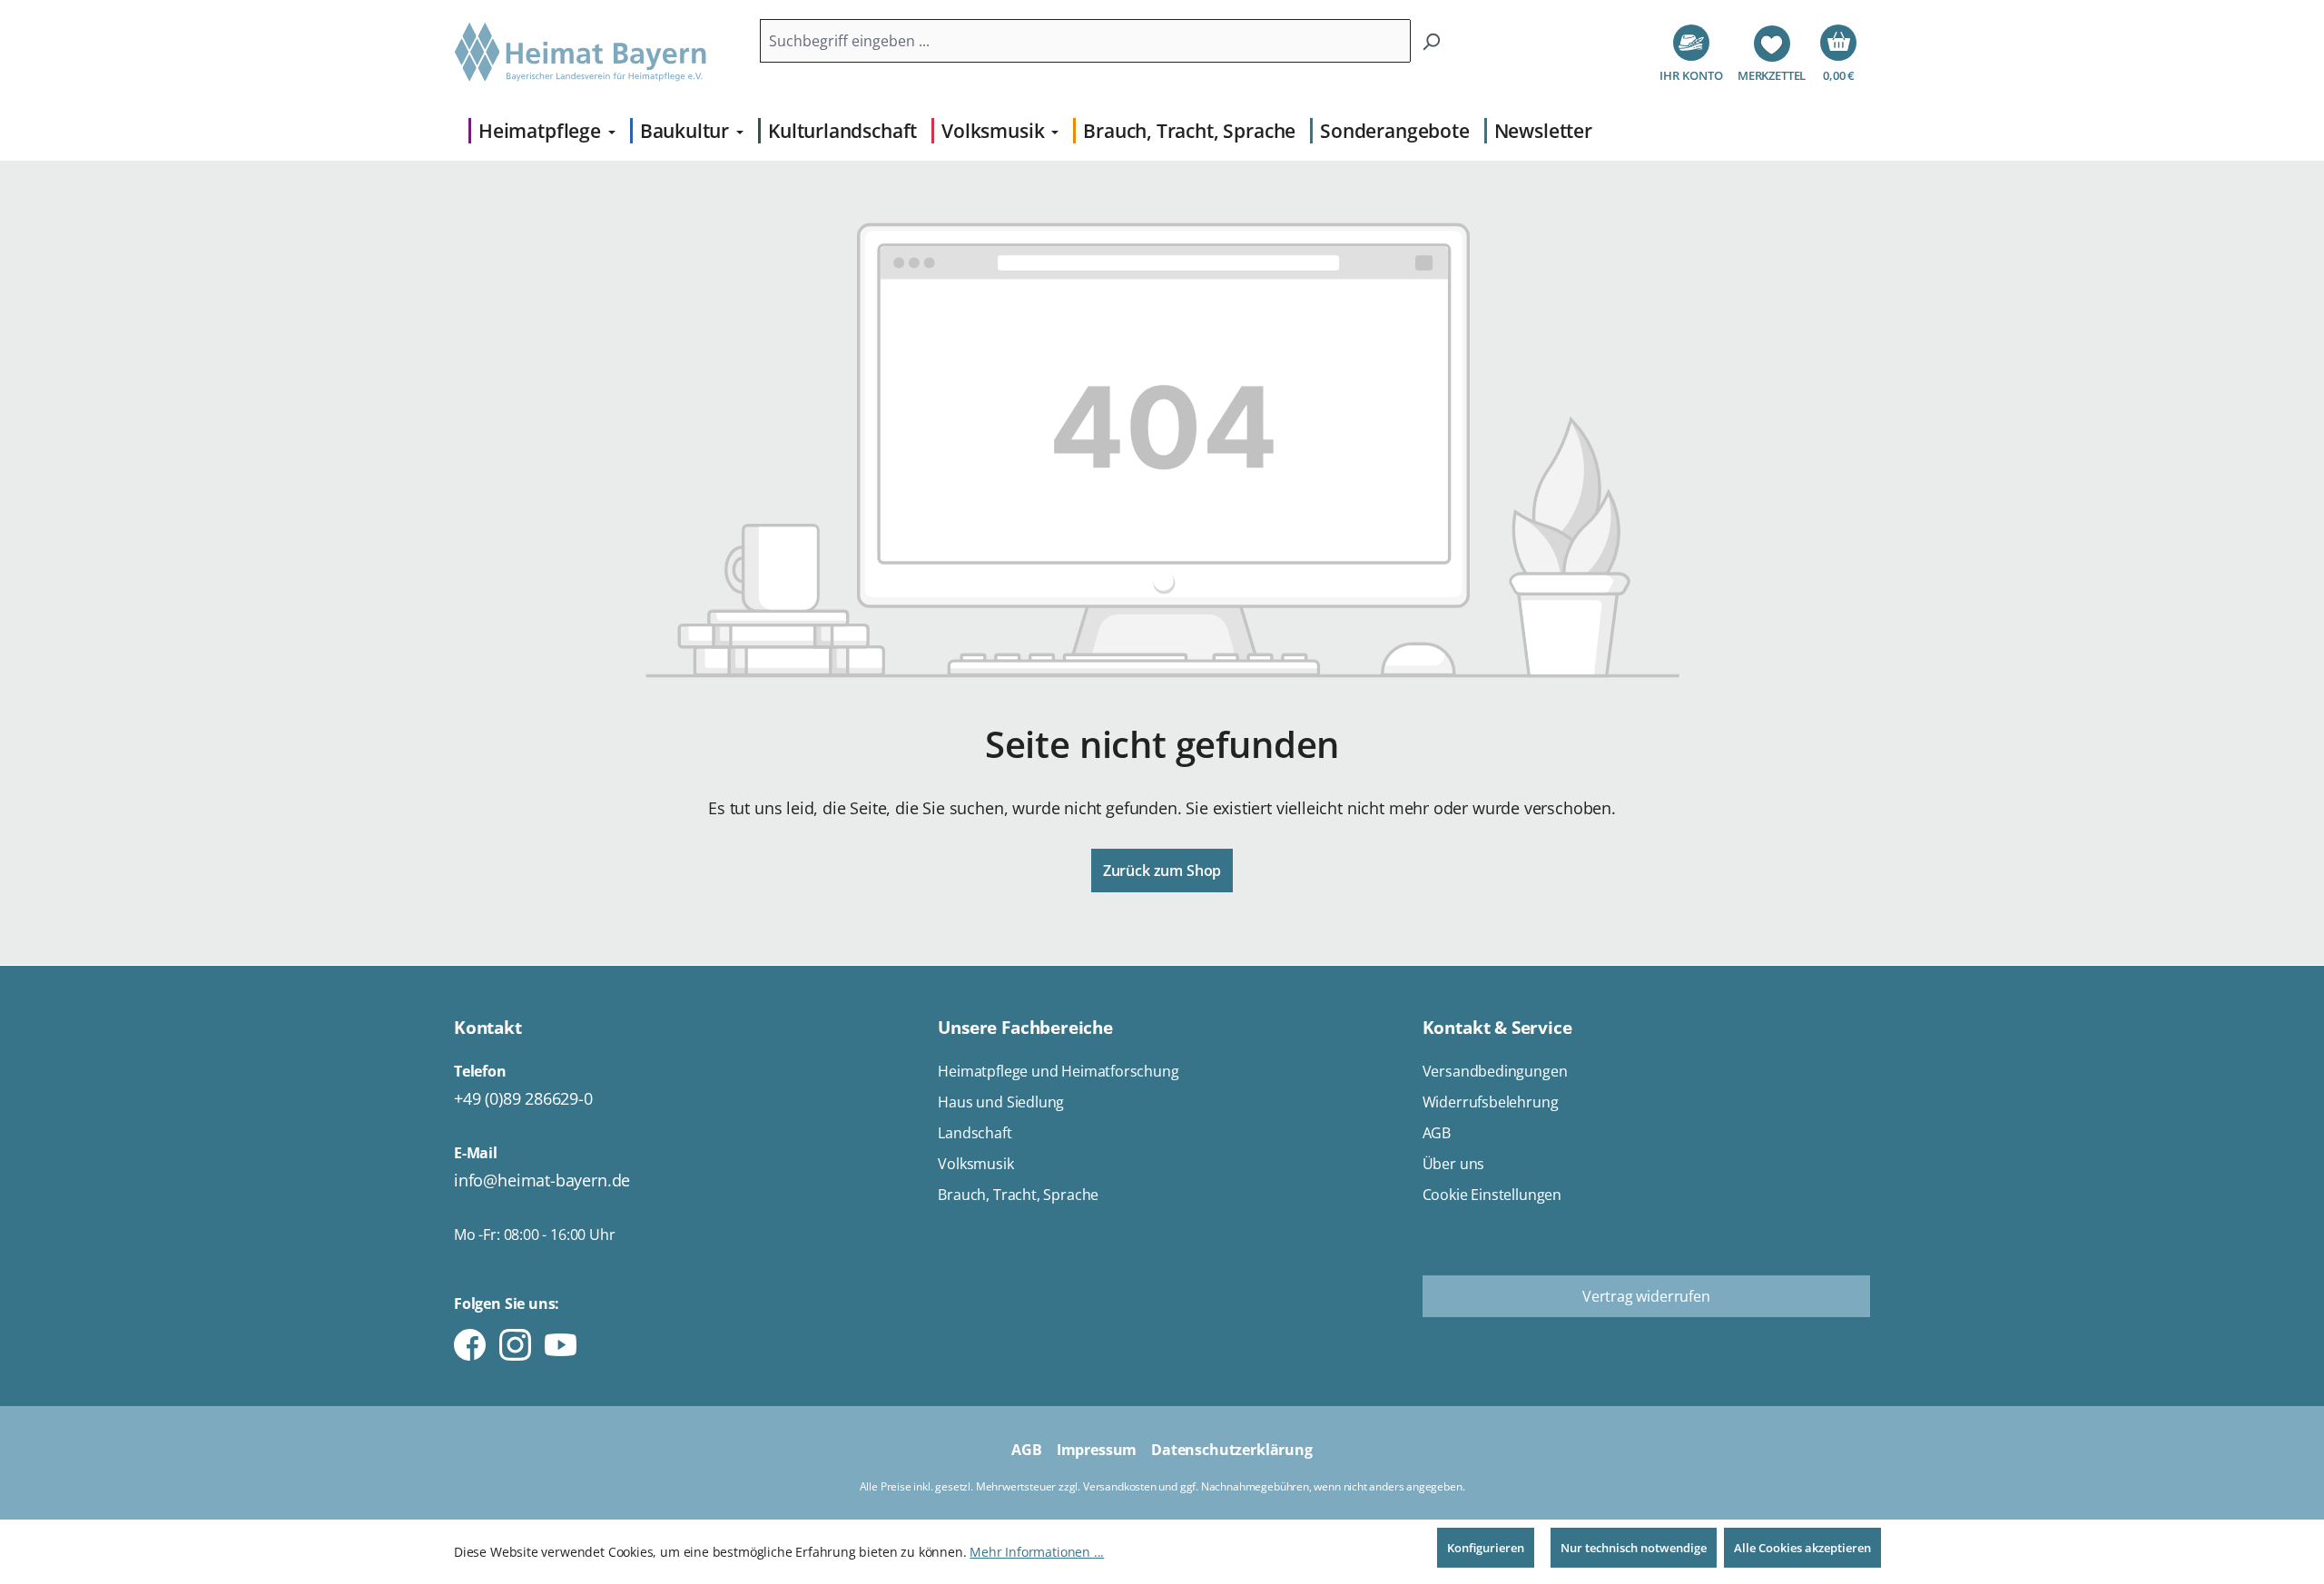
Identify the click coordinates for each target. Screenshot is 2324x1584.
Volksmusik (975, 1164)
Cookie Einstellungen (1492, 1195)
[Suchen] (1431, 41)
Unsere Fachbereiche (1025, 1027)
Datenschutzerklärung (1231, 1450)
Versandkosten (1120, 1486)
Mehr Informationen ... (1037, 1552)
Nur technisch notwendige (1634, 1548)
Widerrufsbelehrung (1491, 1102)
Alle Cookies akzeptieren (1802, 1548)
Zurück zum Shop (1162, 871)
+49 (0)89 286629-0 (523, 1098)
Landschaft (975, 1133)
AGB (1437, 1133)
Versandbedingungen (1495, 1071)
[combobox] (1085, 41)
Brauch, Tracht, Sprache (1018, 1195)
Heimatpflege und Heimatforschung (1058, 1071)
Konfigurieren (1486, 1548)
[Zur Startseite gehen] (581, 53)
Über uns (1454, 1164)
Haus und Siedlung (1001, 1102)
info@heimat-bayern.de (542, 1180)
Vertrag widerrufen (1646, 1296)
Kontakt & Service (1497, 1027)
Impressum (1097, 1450)
